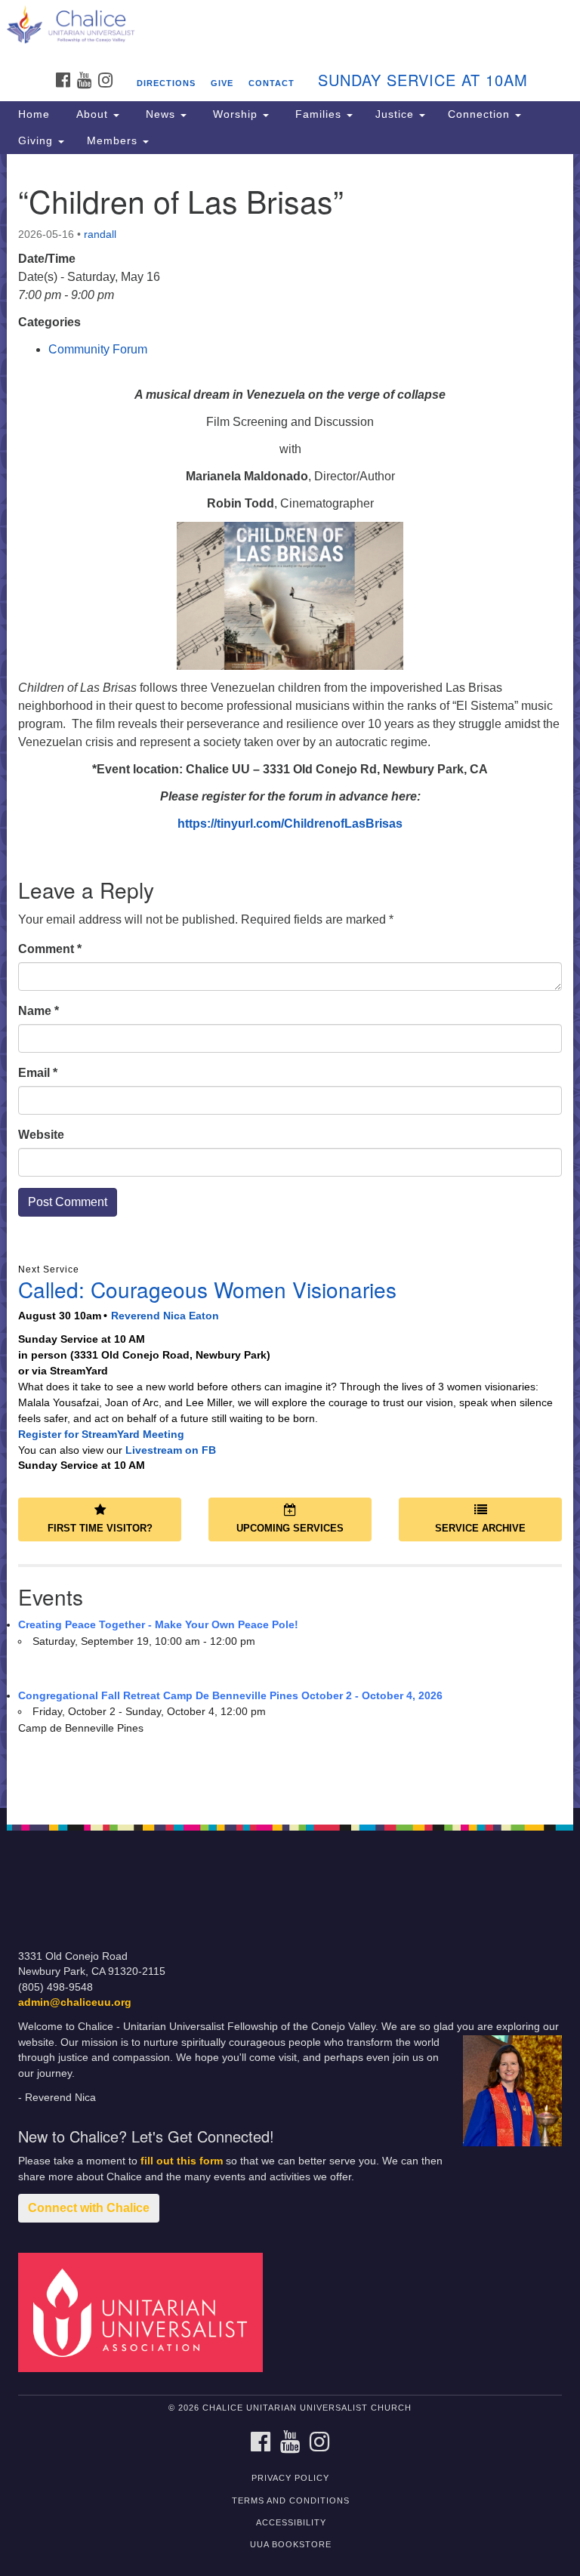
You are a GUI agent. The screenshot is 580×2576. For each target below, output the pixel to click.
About (92, 114)
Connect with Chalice (89, 2208)
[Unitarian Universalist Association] (146, 2311)
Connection (481, 114)
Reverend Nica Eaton (165, 1316)
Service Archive (480, 1528)
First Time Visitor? (100, 1528)
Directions (166, 83)
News (160, 114)
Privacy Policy (290, 2478)
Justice (396, 114)
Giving (37, 140)
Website (41, 1135)
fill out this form (182, 2161)
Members (114, 140)
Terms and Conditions (291, 2500)
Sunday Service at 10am (423, 80)
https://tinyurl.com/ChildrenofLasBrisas (290, 824)
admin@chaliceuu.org (75, 2002)
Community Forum (98, 349)
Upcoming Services (290, 1528)
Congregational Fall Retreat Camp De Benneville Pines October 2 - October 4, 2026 (230, 1695)
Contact (271, 83)
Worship (235, 114)
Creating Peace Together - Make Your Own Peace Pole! (158, 1624)
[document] (290, 981)
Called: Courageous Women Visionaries (207, 1289)
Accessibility (291, 2522)
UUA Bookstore (291, 2544)
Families (318, 114)
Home (34, 114)
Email (38, 1073)
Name (39, 1011)
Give (222, 83)
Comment (50, 949)
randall (100, 234)
